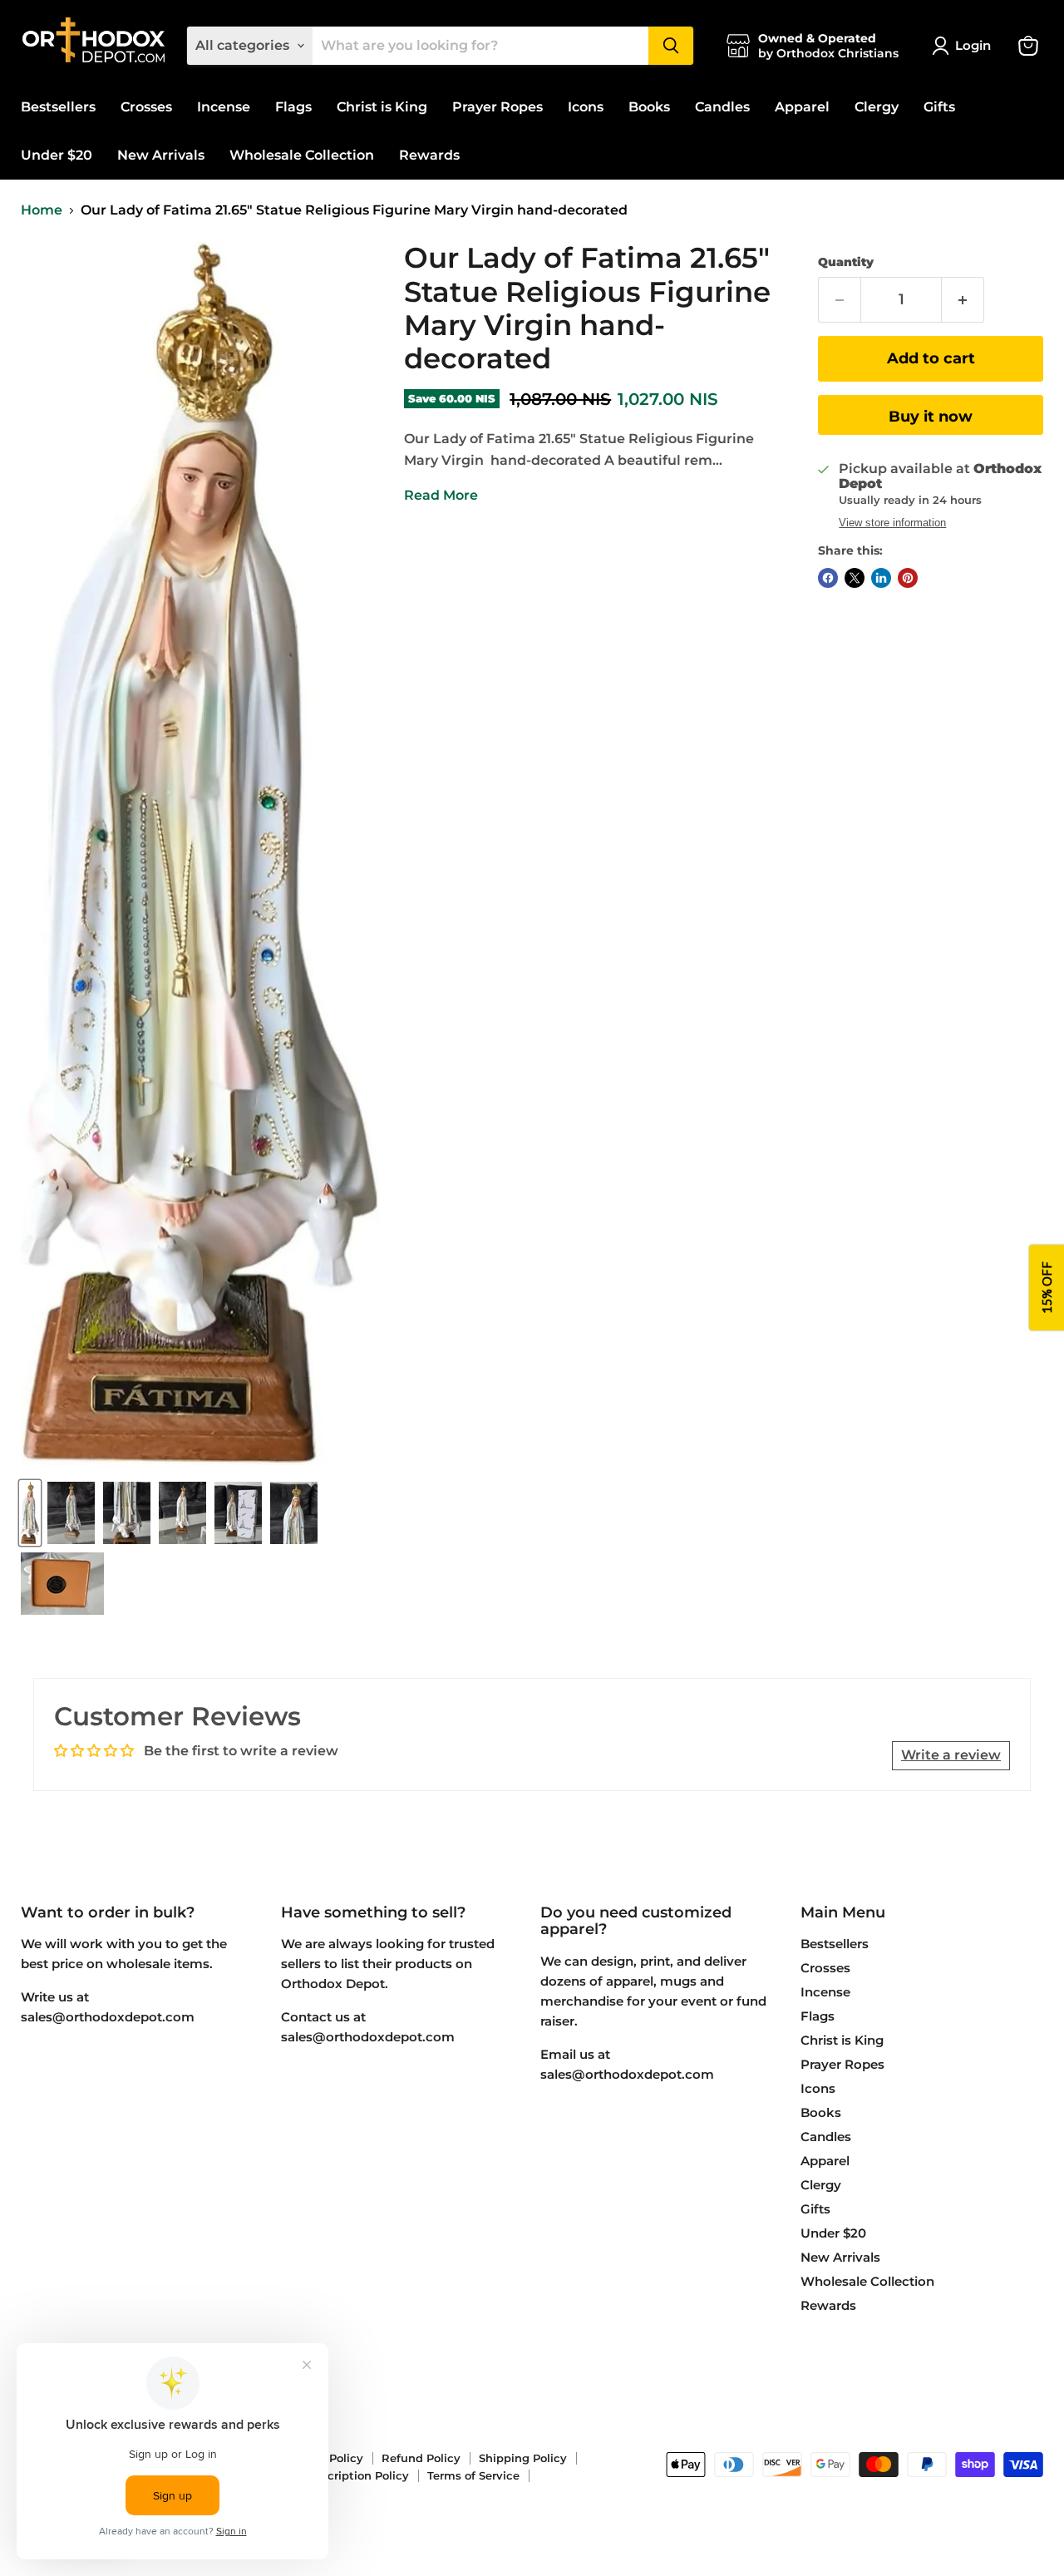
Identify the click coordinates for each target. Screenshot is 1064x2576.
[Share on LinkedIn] (881, 578)
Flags (293, 107)
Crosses (146, 107)
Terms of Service (473, 2475)
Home (42, 210)
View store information (892, 523)
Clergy (877, 107)
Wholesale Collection (302, 155)
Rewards (429, 155)
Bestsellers (58, 107)
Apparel (802, 107)
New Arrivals (161, 155)
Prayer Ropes (498, 107)
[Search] (671, 46)
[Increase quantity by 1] (963, 300)
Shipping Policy (523, 2458)
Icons (586, 107)
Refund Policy (421, 2458)
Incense (224, 107)
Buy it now (931, 417)
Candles (722, 107)
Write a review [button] (951, 1755)
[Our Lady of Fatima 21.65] (30, 1513)
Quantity (846, 262)
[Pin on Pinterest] (908, 578)
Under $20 (57, 155)
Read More (441, 495)
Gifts (939, 107)
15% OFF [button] (1047, 1288)
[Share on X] (855, 578)
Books (649, 107)
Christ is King (382, 107)
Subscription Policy (355, 2475)
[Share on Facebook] (828, 578)
